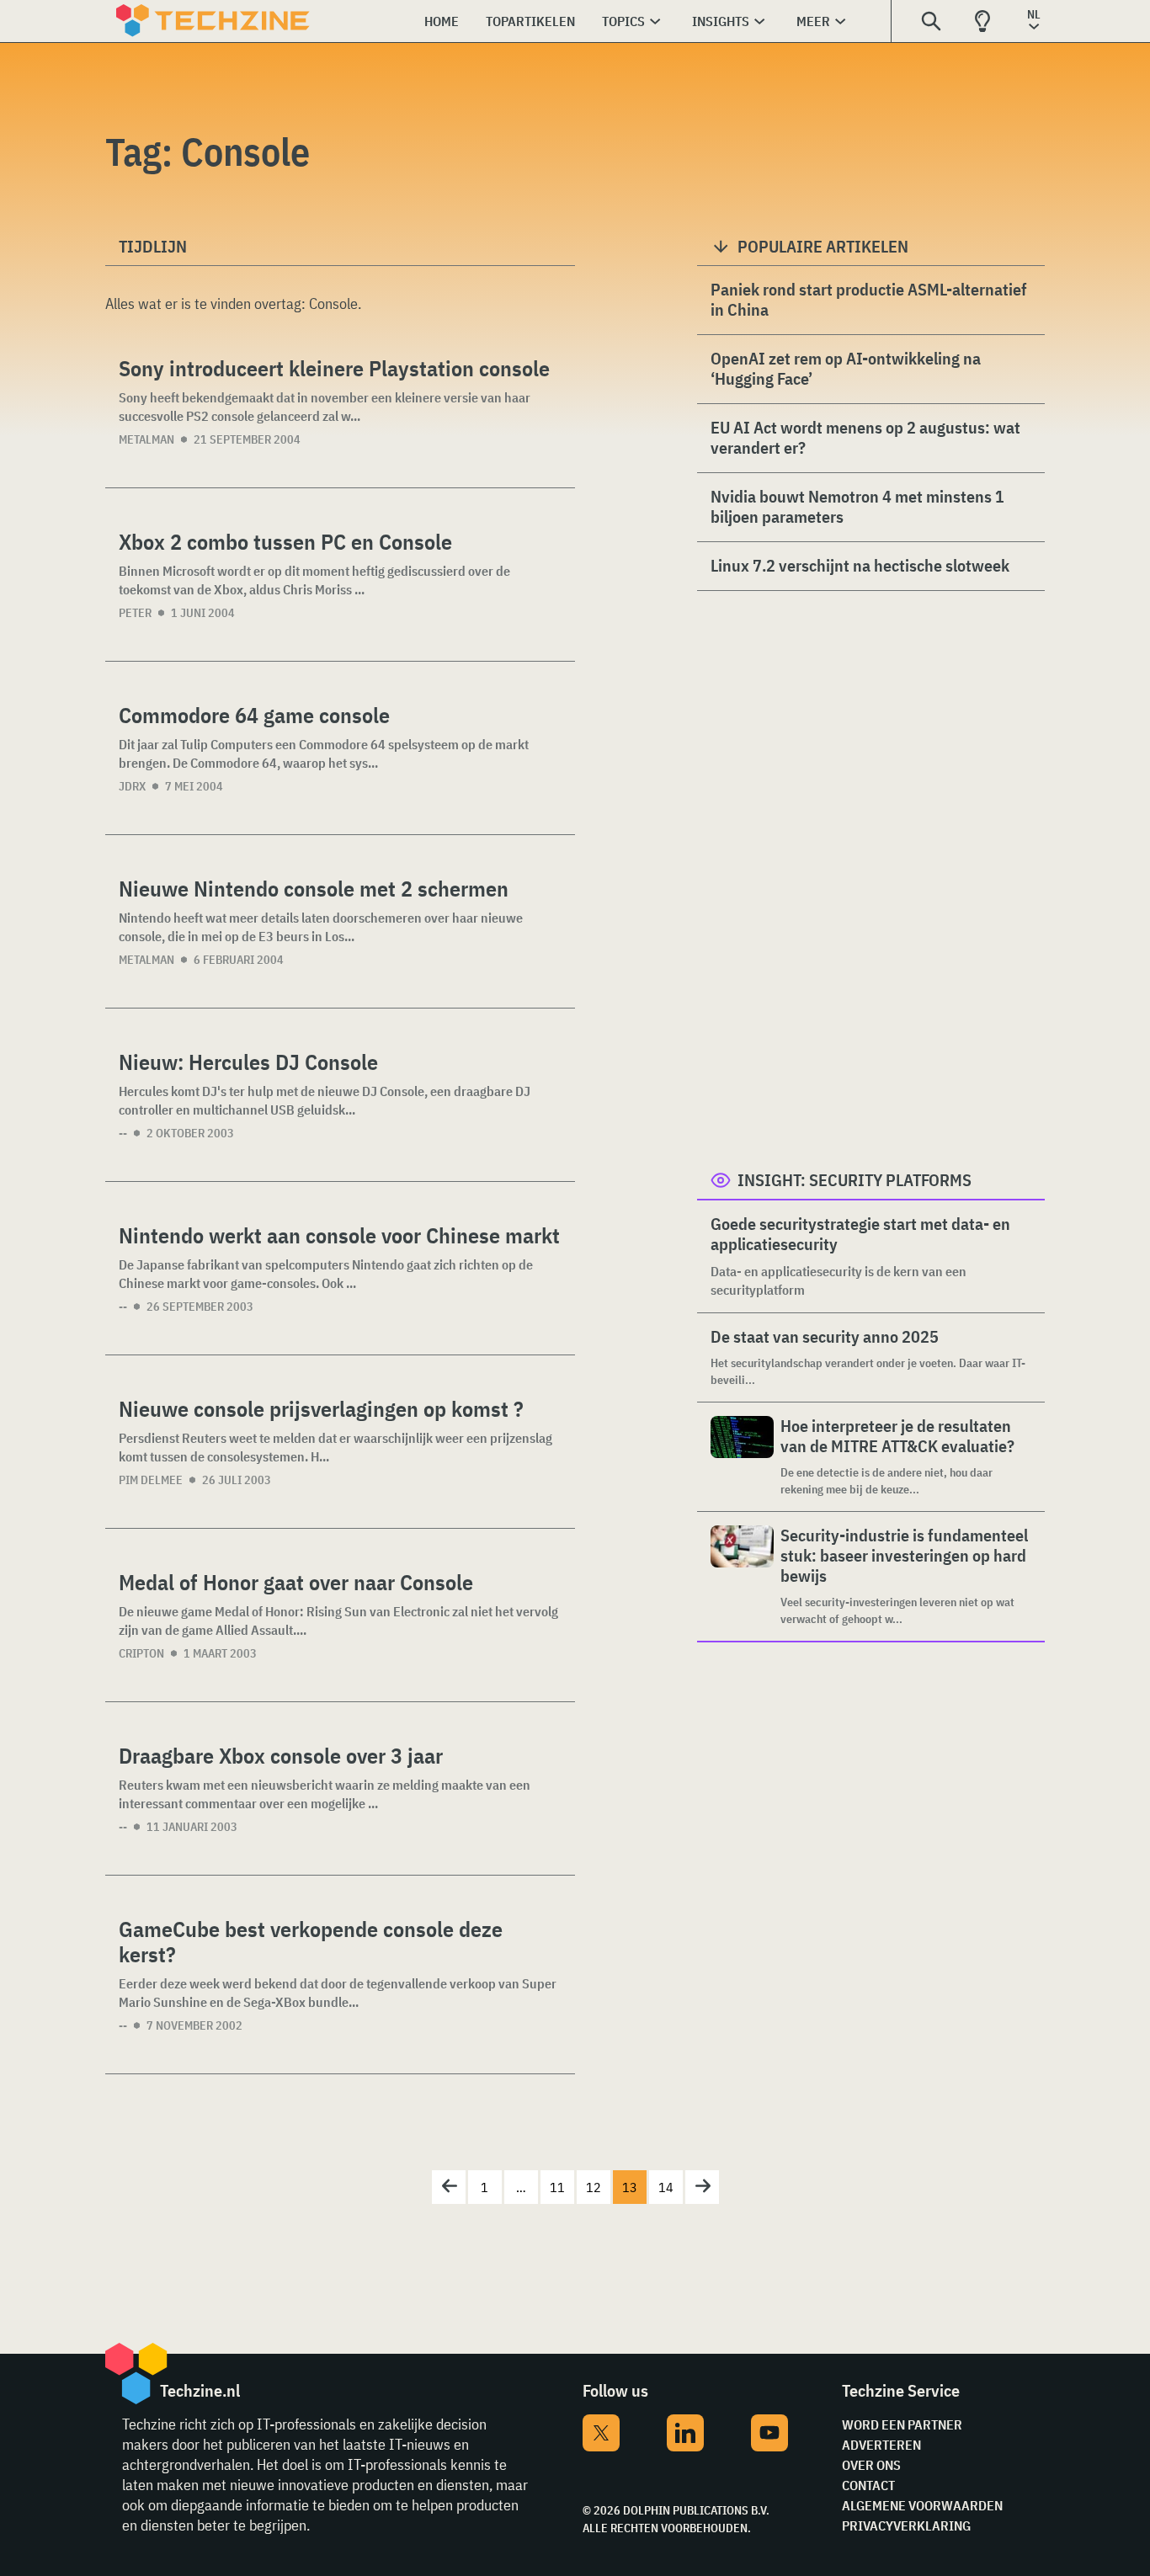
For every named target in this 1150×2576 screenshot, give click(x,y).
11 (557, 2187)
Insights (721, 21)
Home (442, 21)
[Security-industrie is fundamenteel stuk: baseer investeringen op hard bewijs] (742, 1576)
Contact (868, 2485)
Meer (813, 21)
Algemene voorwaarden (922, 2505)
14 (666, 2187)
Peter (135, 613)
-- (123, 1133)
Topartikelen (530, 21)
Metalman (146, 439)
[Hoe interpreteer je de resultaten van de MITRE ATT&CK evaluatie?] (742, 1457)
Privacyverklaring (906, 2525)
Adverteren (881, 2445)
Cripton (141, 1653)
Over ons (871, 2465)
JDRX (132, 786)
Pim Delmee (151, 1480)
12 (594, 2187)
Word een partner (902, 2424)
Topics (623, 21)
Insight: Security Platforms (855, 1180)
